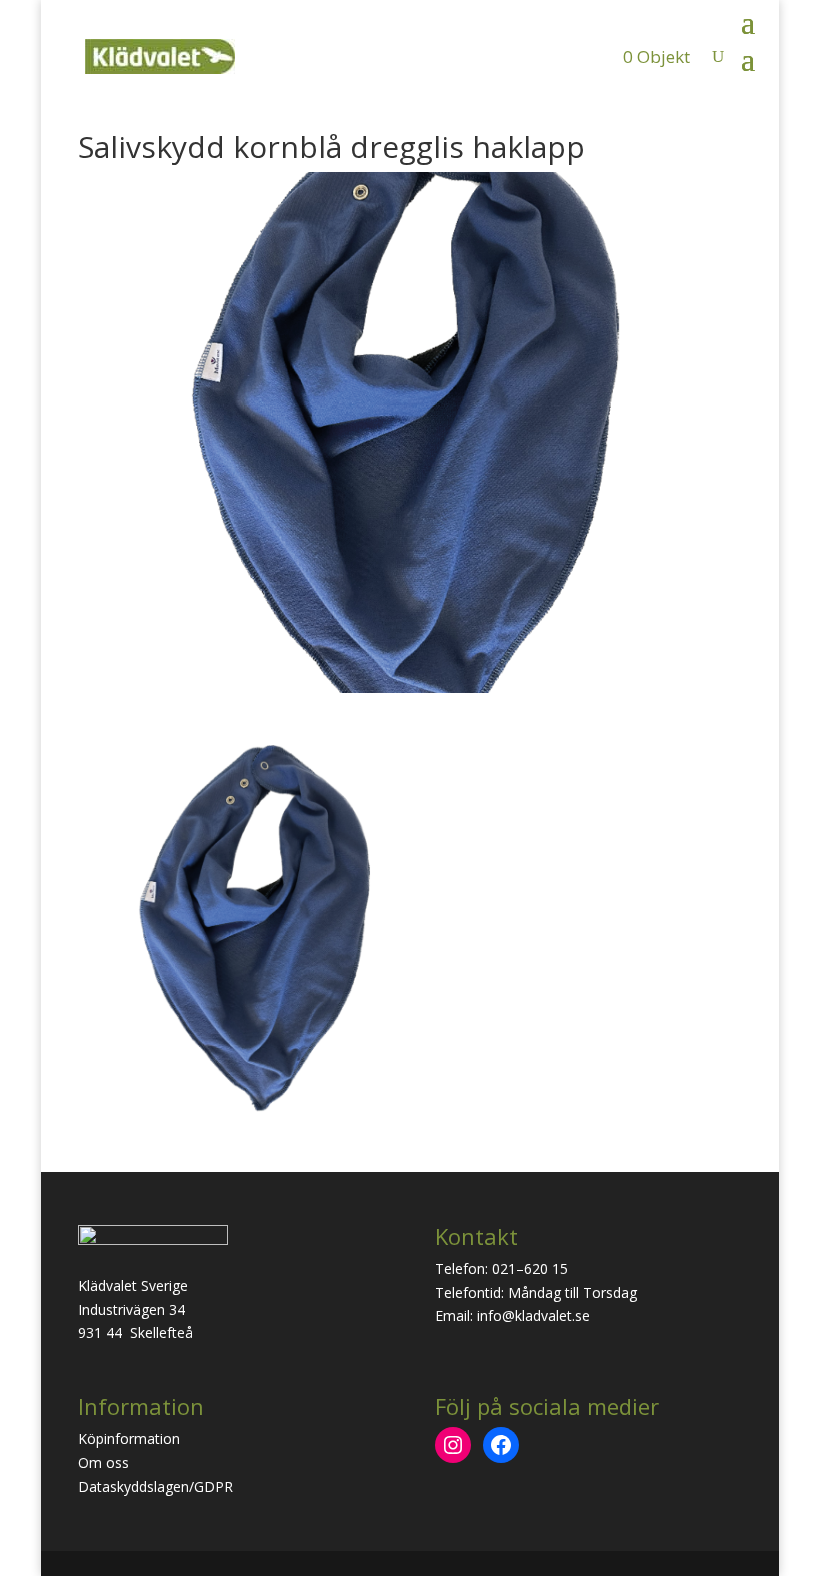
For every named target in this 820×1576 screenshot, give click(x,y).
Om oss (103, 1462)
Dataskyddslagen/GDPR (155, 1486)
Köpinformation (129, 1438)
